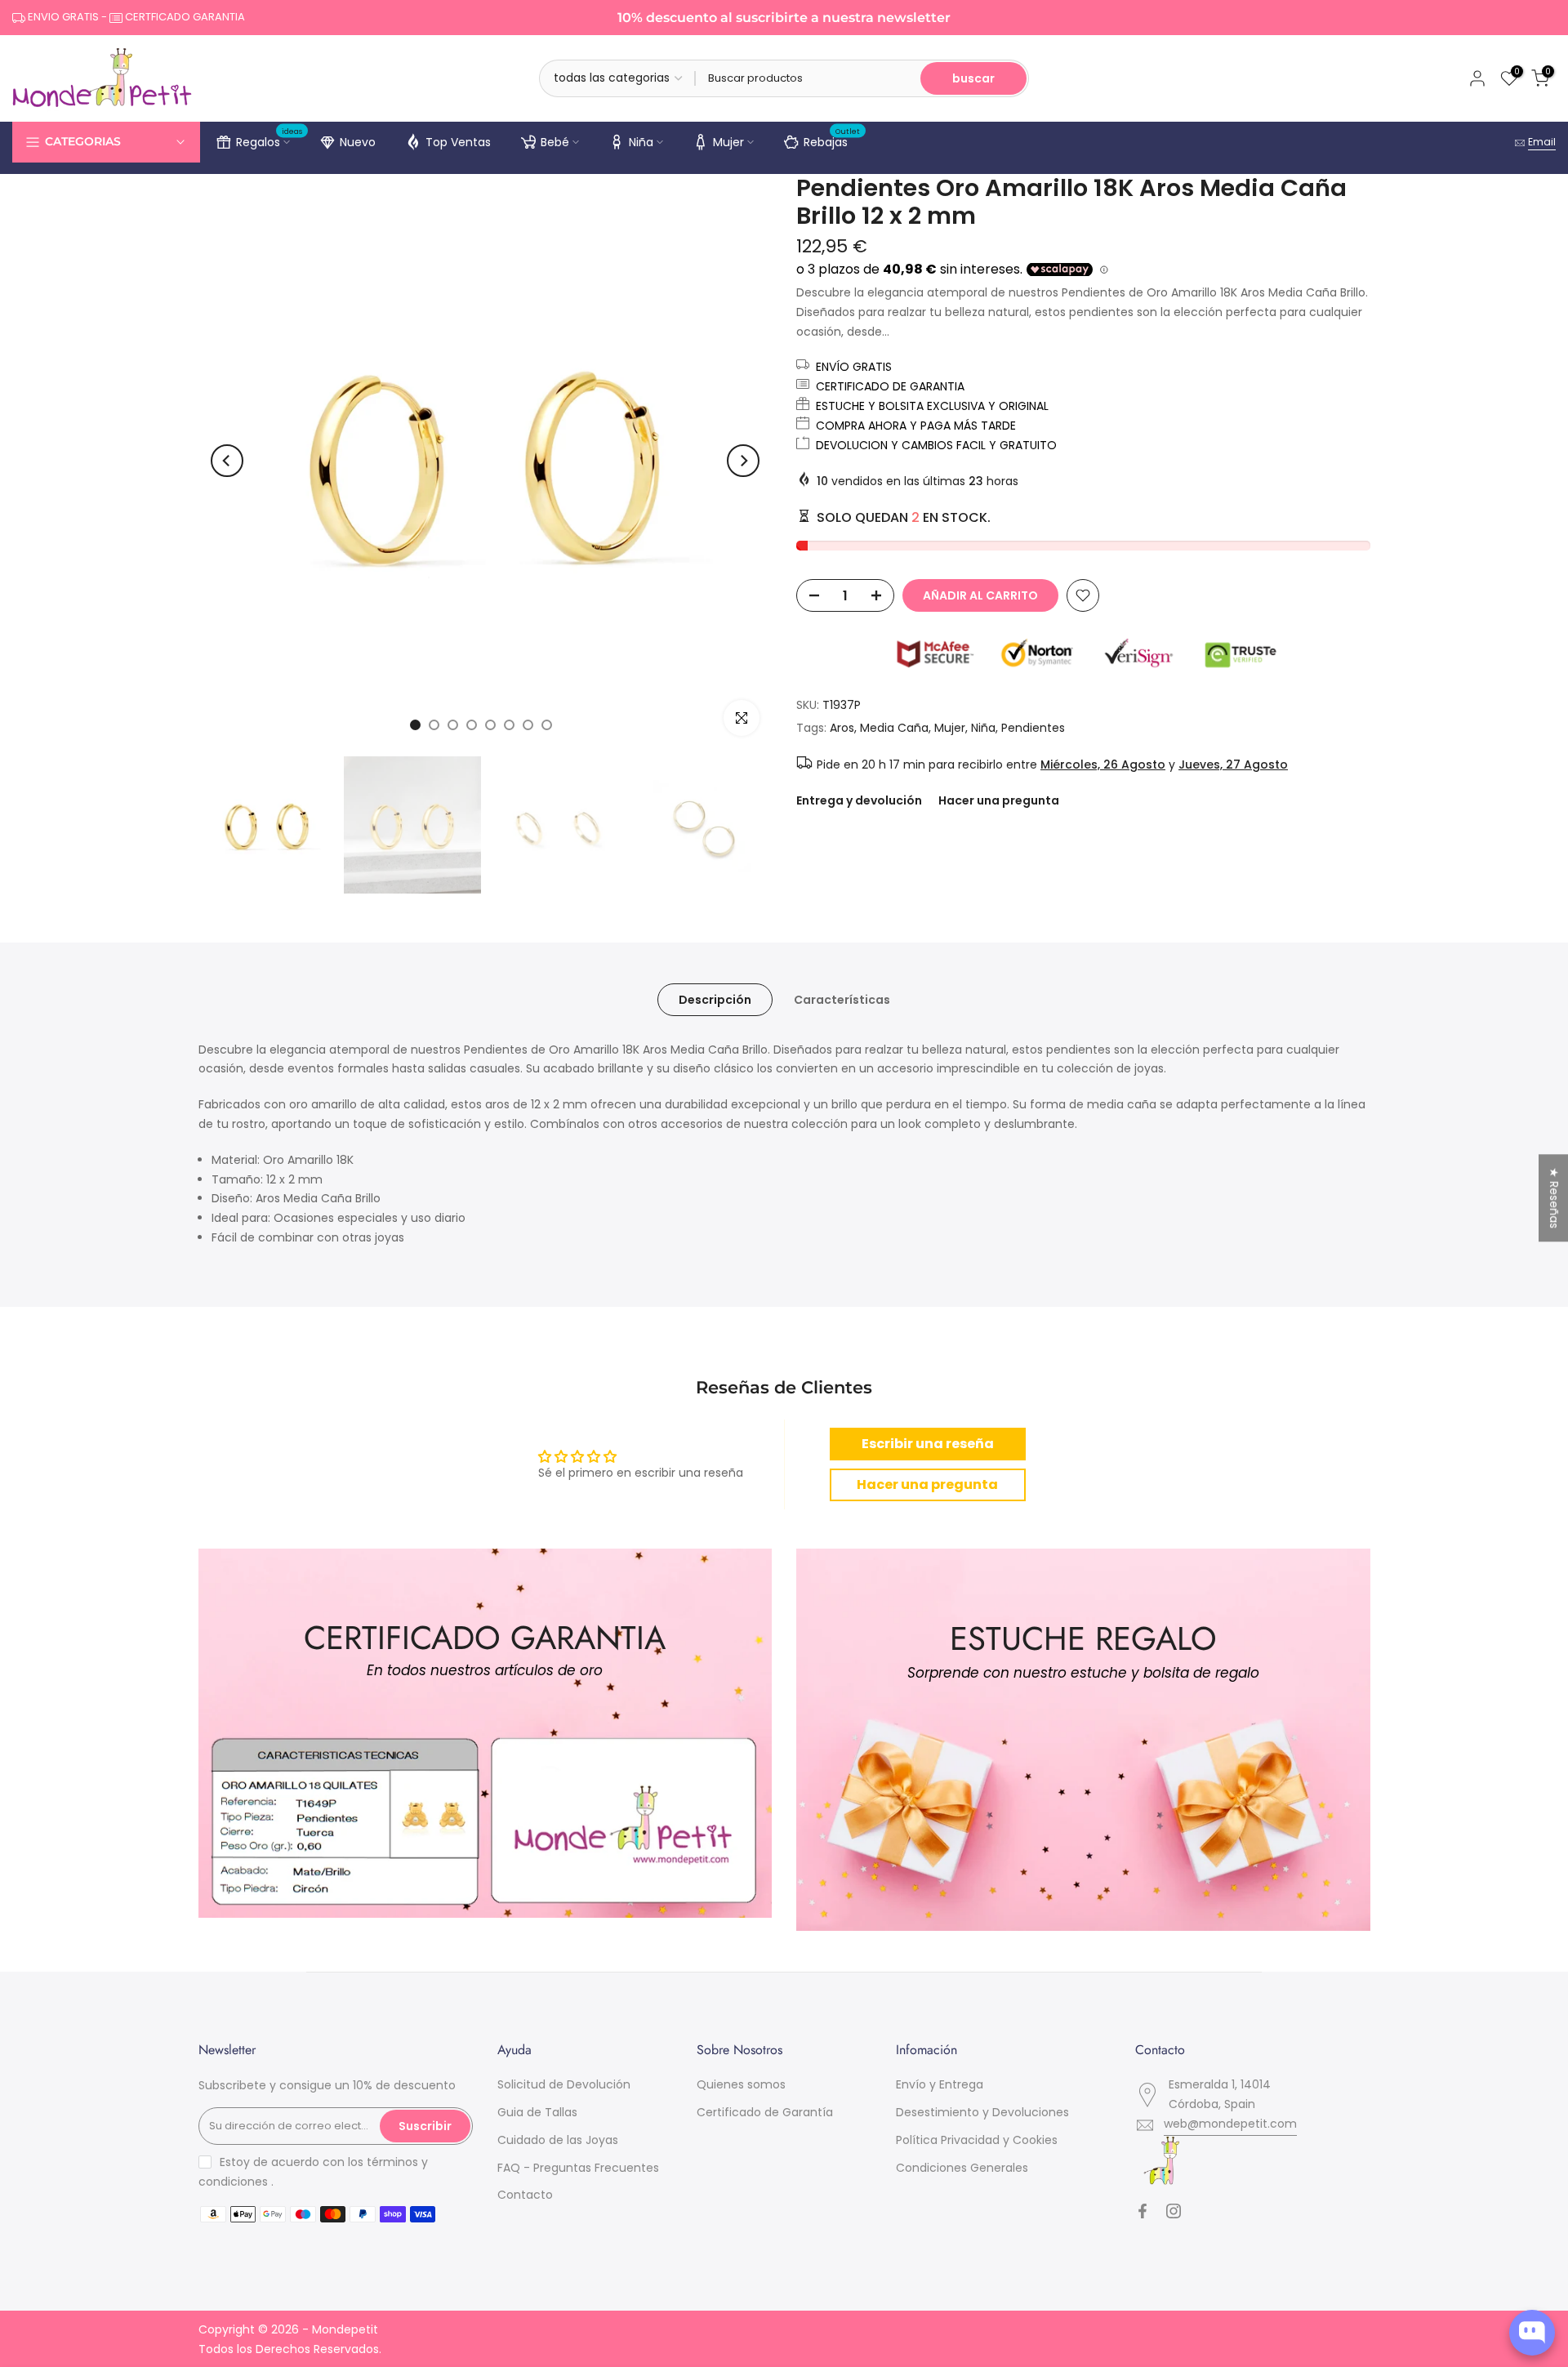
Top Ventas (458, 142)
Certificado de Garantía (765, 2112)
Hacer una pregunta (999, 800)
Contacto (525, 2195)
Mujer (728, 142)
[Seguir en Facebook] (1143, 2211)
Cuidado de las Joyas (558, 2140)
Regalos (269, 140)
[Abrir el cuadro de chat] (1532, 2333)
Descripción (715, 999)
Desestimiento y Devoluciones (982, 2112)
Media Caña (894, 728)
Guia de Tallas (537, 2112)
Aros (842, 728)
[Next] (743, 461)
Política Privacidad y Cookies (977, 2140)
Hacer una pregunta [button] (927, 1484)
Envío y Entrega (940, 2084)
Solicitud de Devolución (564, 2084)
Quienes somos (741, 2084)
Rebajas (832, 140)
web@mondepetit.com (1230, 2124)
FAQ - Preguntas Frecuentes (578, 2168)
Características (842, 999)
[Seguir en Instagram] (1174, 2211)
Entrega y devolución (859, 800)
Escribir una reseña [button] (928, 1444)
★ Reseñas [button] (1554, 1198)
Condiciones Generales (962, 2168)
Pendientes (1033, 728)
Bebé (555, 142)
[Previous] (227, 461)
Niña (641, 142)
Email (1542, 142)
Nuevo (358, 142)
